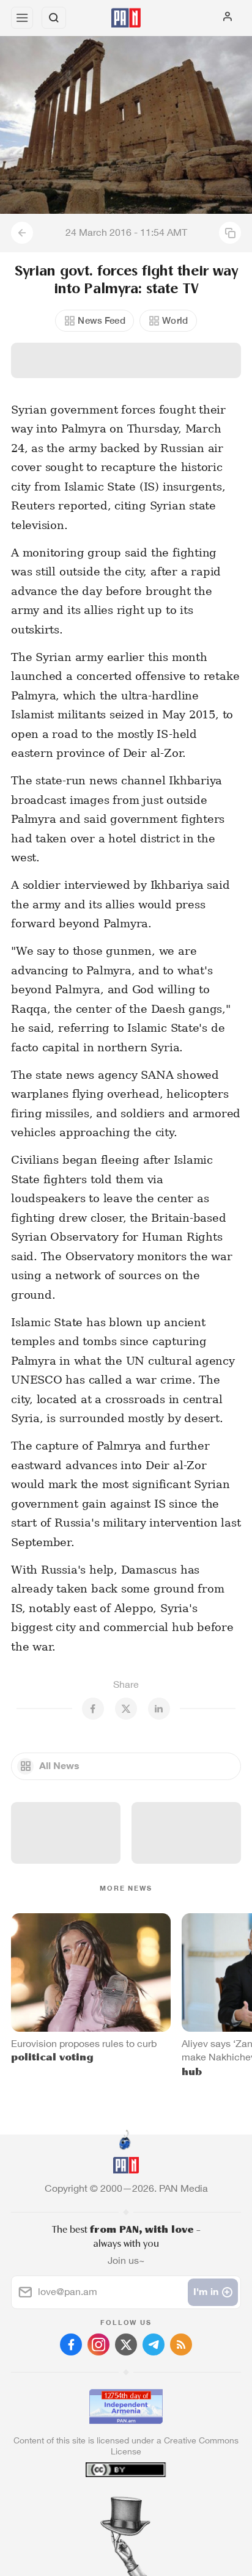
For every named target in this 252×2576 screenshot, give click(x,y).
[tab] (101, 2502)
